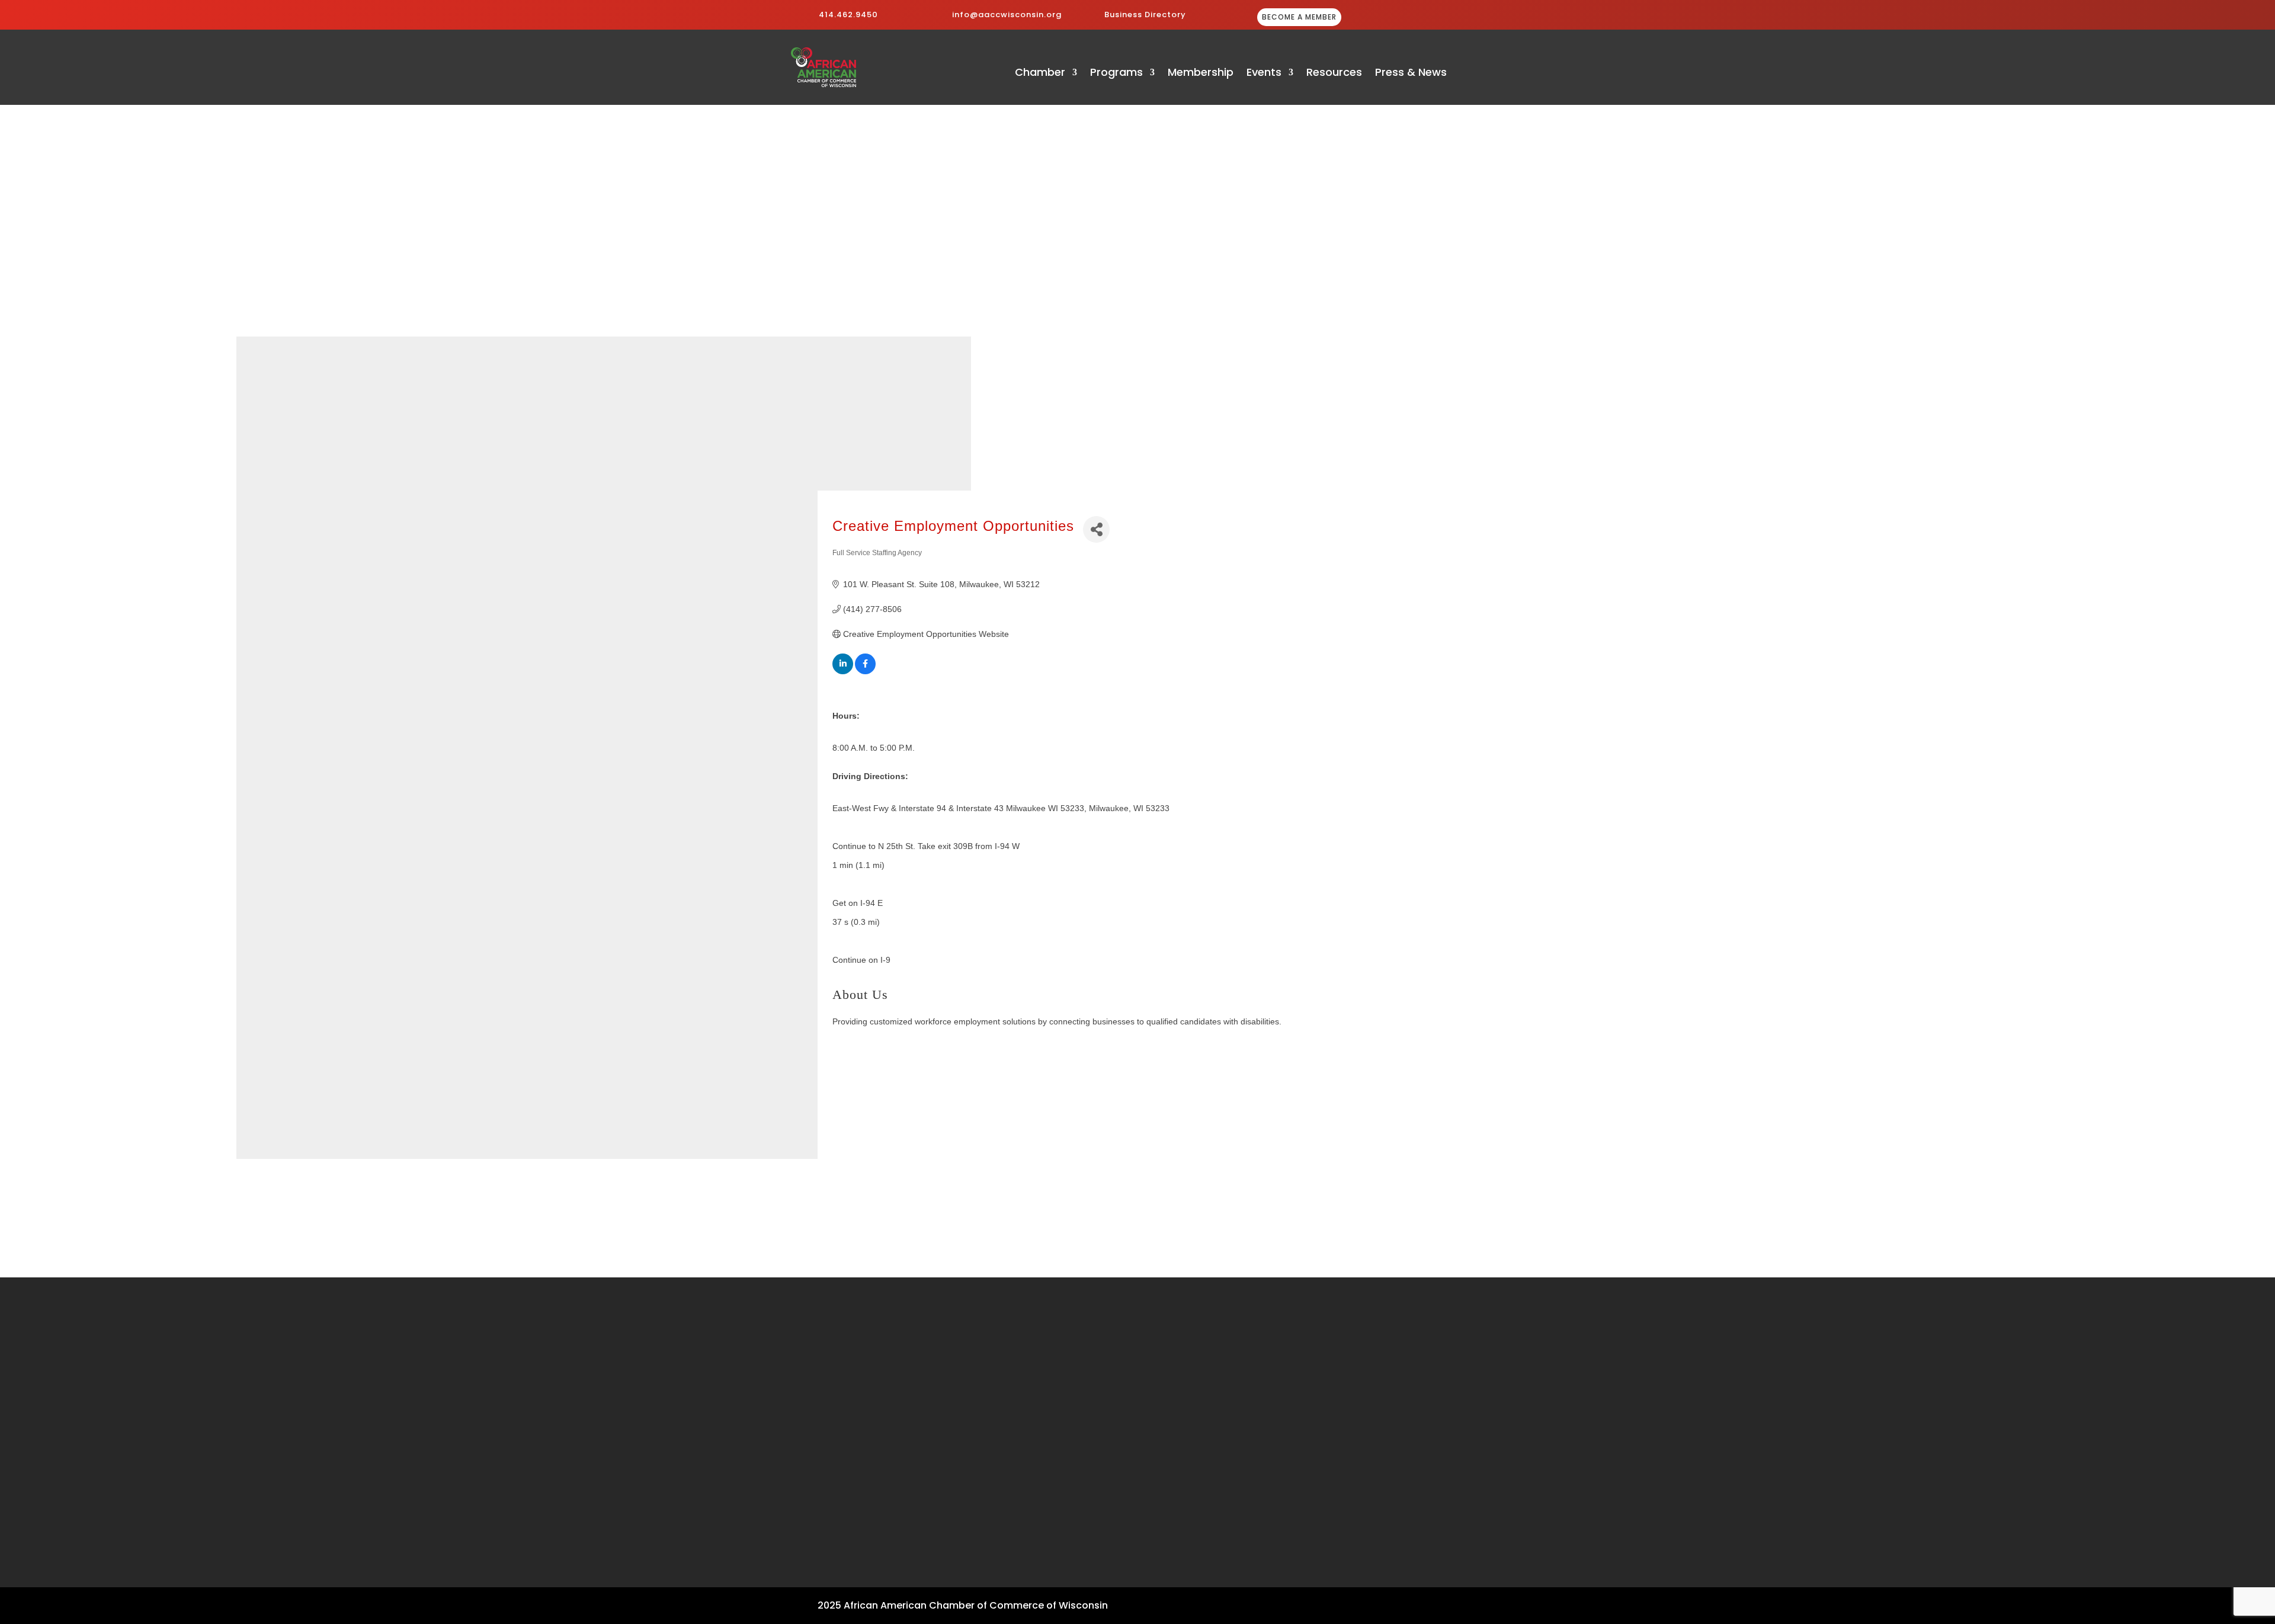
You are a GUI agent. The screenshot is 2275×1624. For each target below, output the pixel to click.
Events (1264, 74)
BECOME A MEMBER (1299, 17)
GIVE (1423, 18)
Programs (1116, 74)
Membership (1201, 74)
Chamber (1040, 74)
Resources (1334, 74)
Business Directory (1145, 15)
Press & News (1411, 74)
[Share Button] (1096, 529)
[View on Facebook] (865, 671)
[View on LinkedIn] (843, 671)
